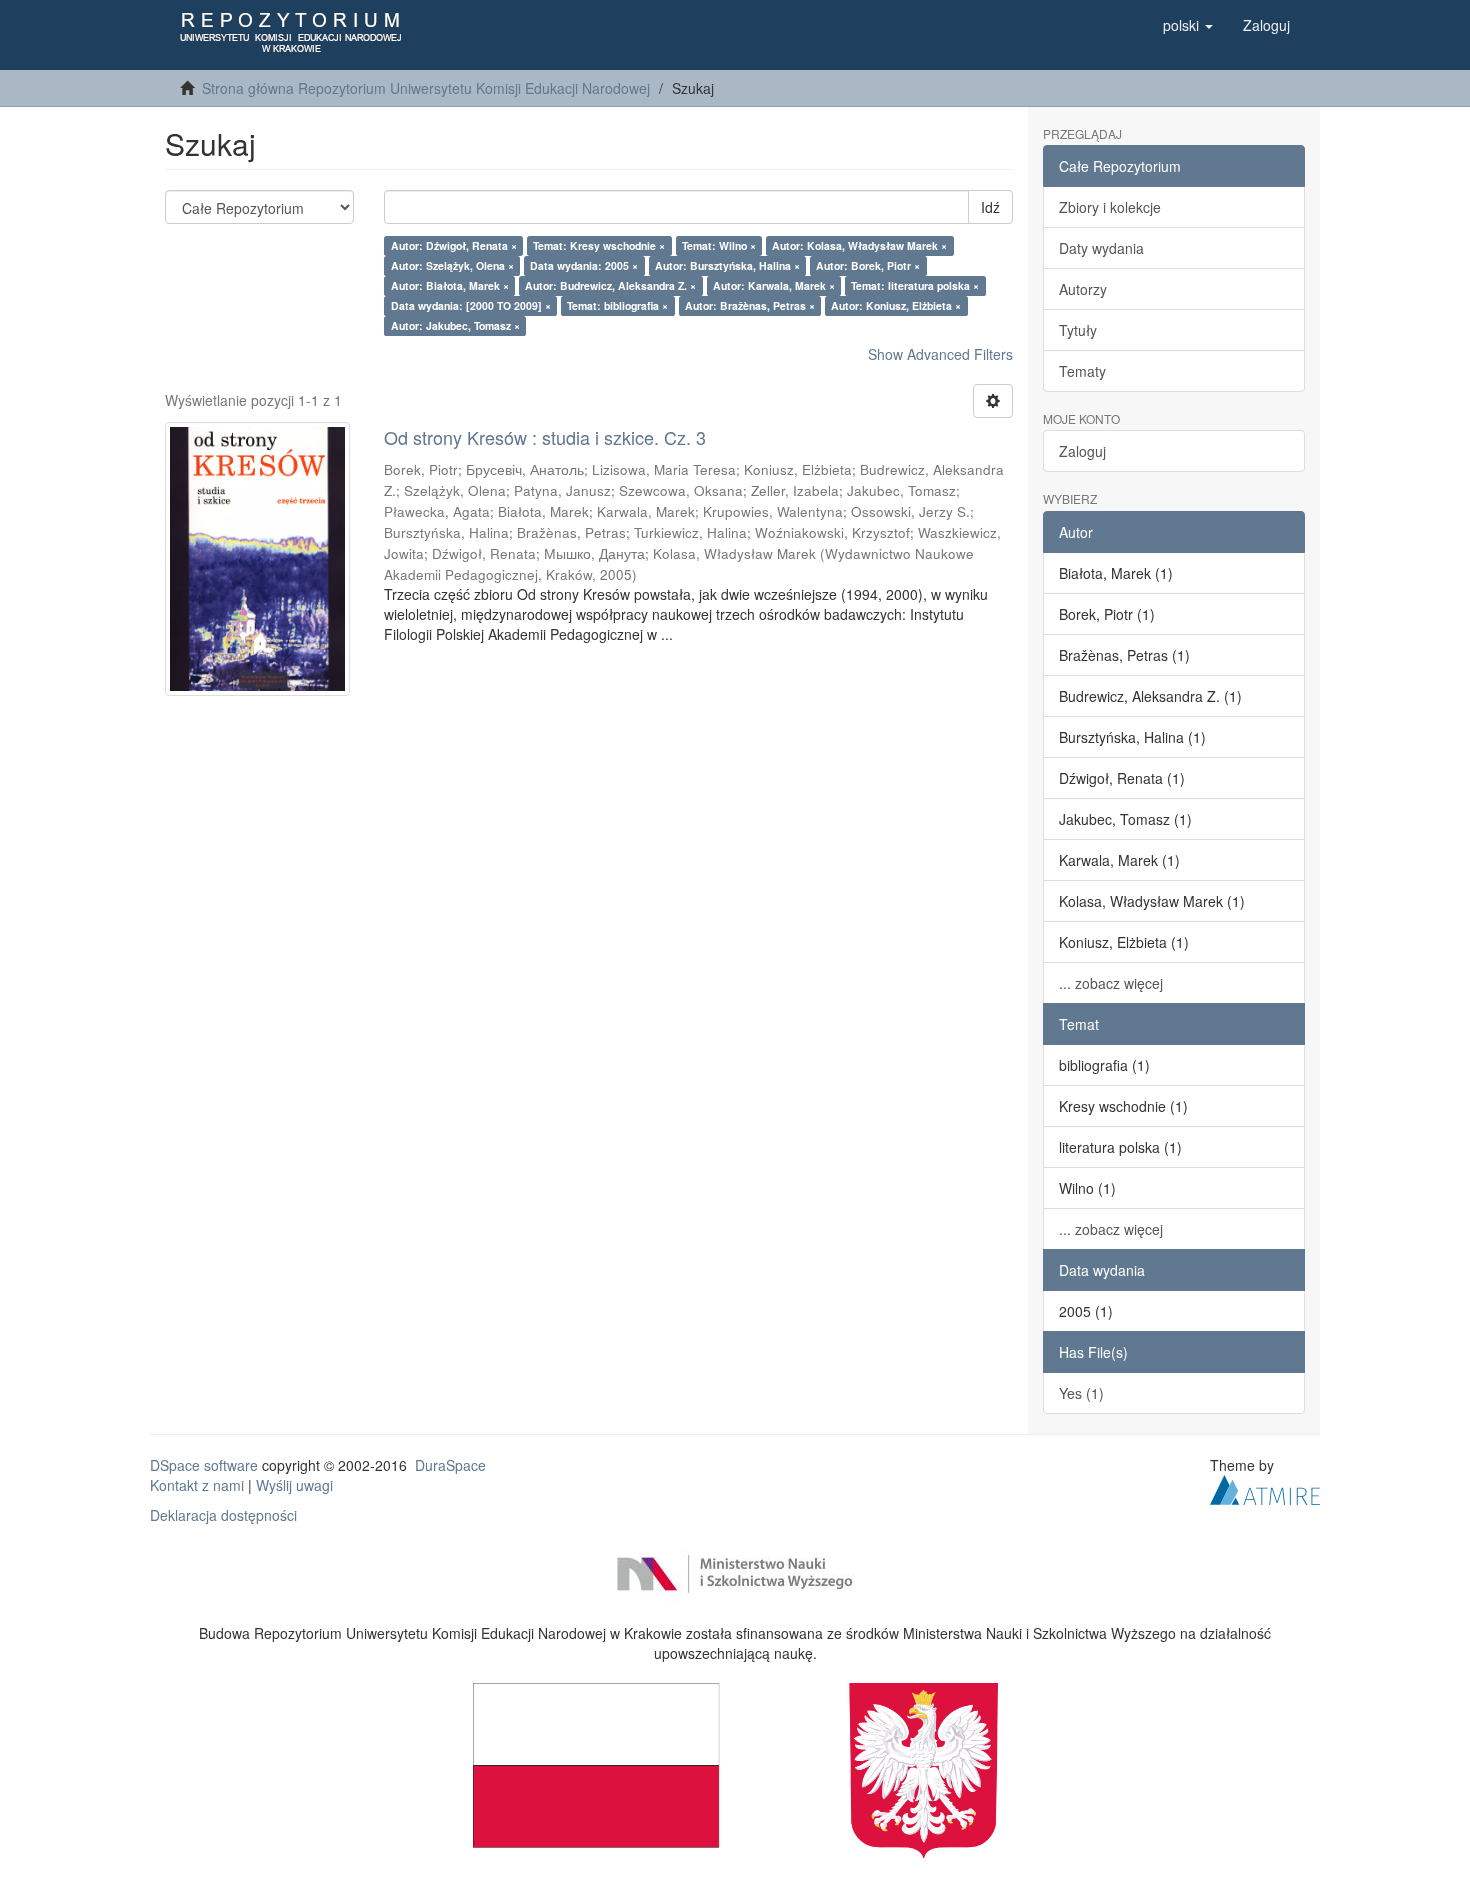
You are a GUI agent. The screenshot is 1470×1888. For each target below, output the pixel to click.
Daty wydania (1101, 248)
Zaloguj (1082, 451)
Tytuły (1078, 330)
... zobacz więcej (1111, 983)
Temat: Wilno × (719, 245)
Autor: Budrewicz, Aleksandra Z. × (610, 285)
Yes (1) (1081, 1393)
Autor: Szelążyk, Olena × (452, 265)
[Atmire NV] (1265, 1487)
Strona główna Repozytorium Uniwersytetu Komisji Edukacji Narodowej (426, 88)
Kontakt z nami (197, 1485)
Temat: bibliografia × (617, 305)
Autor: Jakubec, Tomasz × (455, 325)
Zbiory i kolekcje (1110, 207)
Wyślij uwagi (294, 1485)
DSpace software (204, 1465)
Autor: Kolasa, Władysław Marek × (859, 245)
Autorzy (1083, 289)
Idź (990, 207)
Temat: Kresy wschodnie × (599, 245)
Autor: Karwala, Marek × (774, 285)
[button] (1188, 25)
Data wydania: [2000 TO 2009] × (471, 305)
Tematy (1082, 371)
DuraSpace (450, 1465)
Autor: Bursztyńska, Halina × (727, 265)
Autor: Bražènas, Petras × (750, 305)
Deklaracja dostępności (223, 1515)
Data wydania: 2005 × (584, 265)
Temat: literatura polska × (915, 285)
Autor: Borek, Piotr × (868, 265)
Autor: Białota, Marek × (450, 285)
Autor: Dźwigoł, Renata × (454, 245)
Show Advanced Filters (940, 354)
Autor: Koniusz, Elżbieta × (896, 305)
